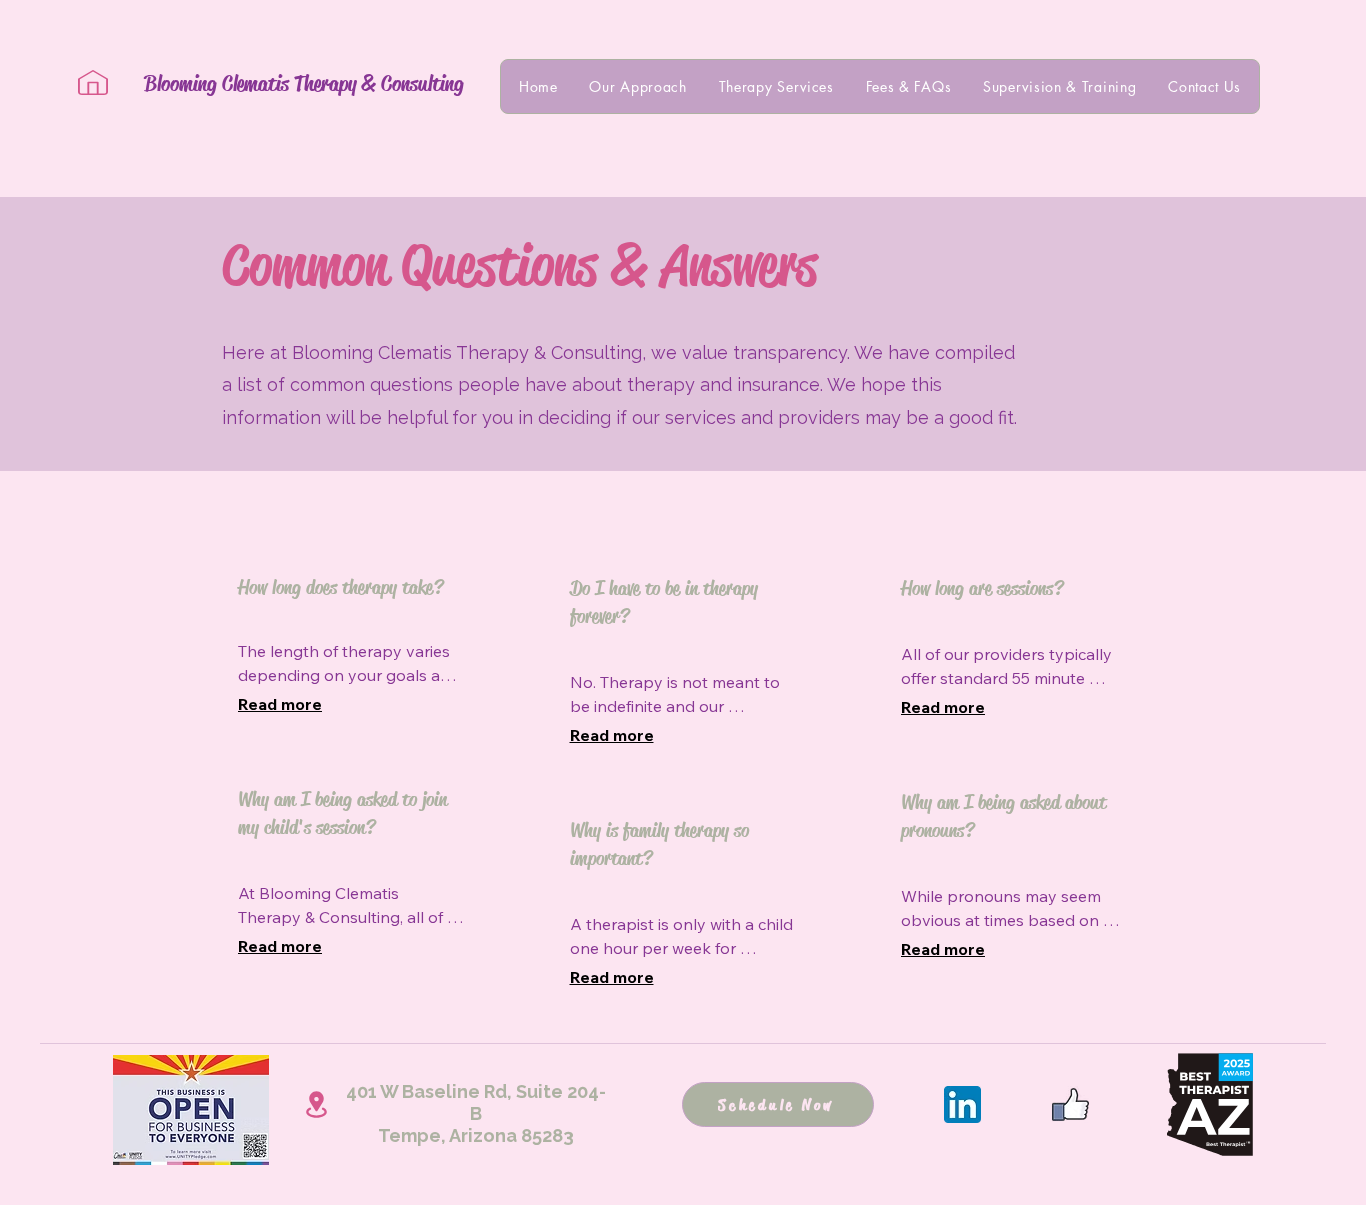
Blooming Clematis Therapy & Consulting (304, 84)
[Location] (316, 1104)
